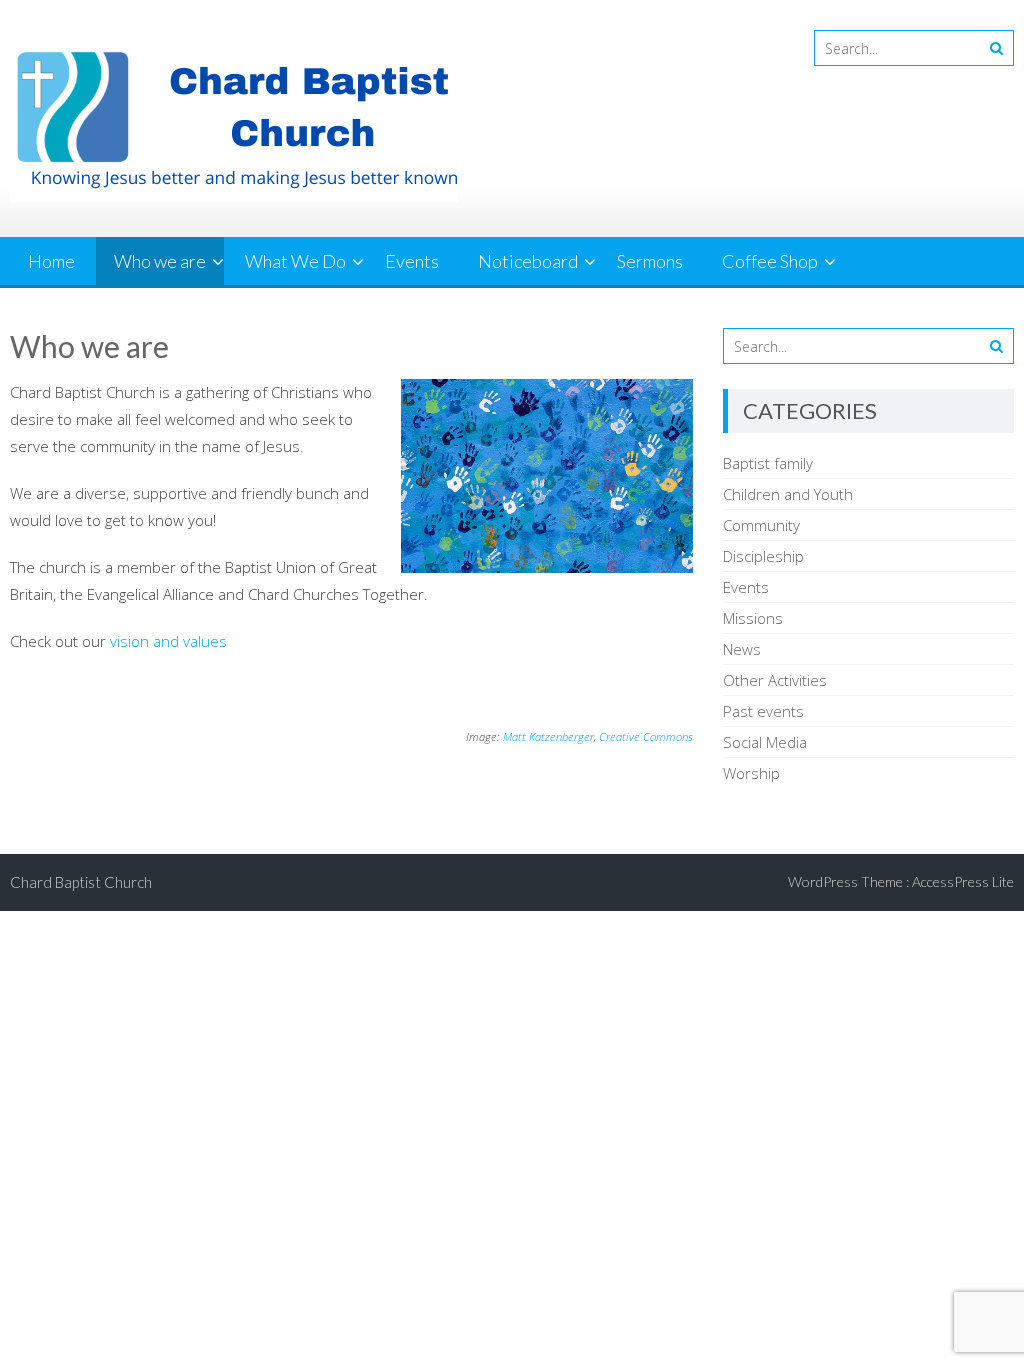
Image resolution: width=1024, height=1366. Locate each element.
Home (51, 261)
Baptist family (768, 463)
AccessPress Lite (963, 881)
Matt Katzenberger (548, 736)
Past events (763, 711)
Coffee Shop (770, 261)
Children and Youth (788, 494)
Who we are (160, 261)
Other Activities (775, 680)
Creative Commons (646, 736)
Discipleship (763, 556)
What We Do (295, 261)
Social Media (765, 742)
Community (761, 525)
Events (412, 261)
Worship (751, 773)
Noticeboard (528, 261)
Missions (753, 618)
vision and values (168, 641)
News (742, 649)
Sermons (650, 261)
